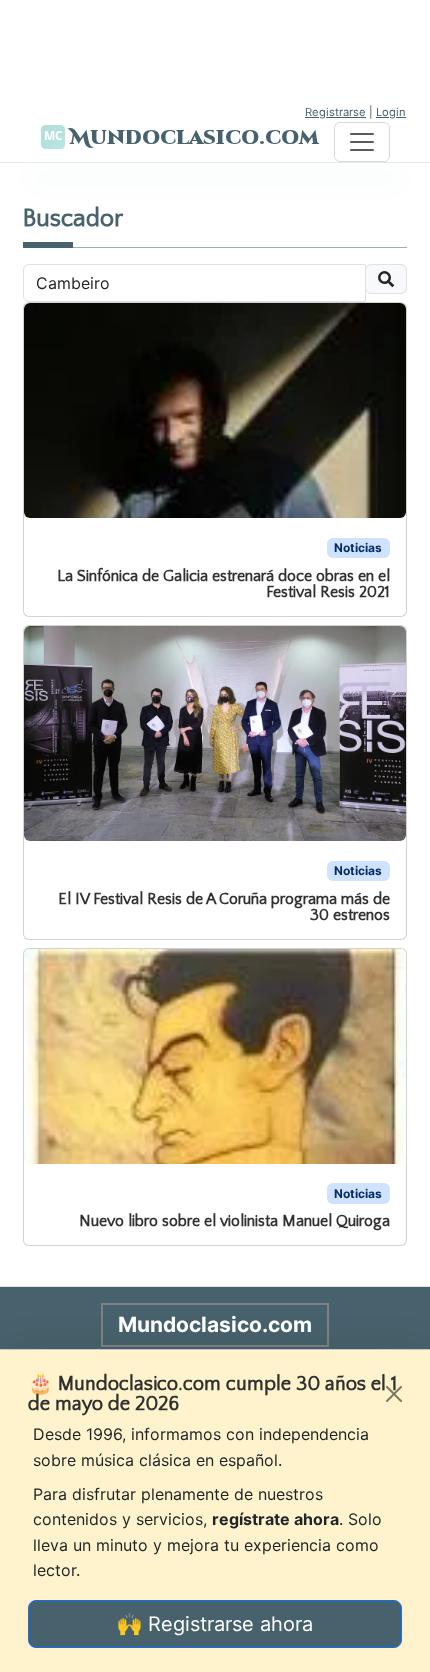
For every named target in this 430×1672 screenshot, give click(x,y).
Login (391, 112)
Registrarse (335, 112)
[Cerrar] (394, 1394)
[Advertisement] (215, 50)
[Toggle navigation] (362, 142)
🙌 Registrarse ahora (215, 1624)
